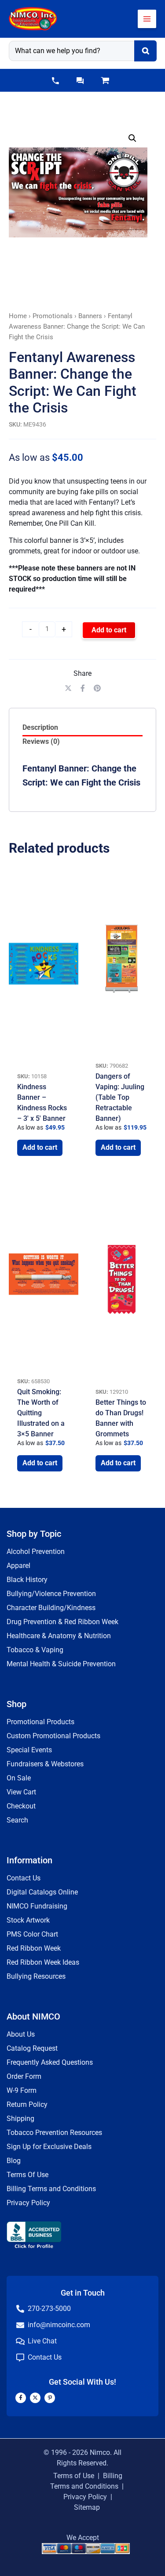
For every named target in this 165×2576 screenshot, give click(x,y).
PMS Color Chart (32, 1934)
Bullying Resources (36, 1976)
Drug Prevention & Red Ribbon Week (62, 1622)
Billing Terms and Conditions (51, 2189)
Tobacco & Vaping (35, 1650)
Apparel (18, 1566)
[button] (55, 81)
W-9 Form (22, 2090)
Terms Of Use (27, 2175)
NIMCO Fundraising (37, 1906)
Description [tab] (40, 727)
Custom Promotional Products (53, 1736)
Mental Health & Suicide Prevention (61, 1664)
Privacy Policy (28, 2203)
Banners (90, 316)
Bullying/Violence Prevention (51, 1594)
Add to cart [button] (40, 1147)
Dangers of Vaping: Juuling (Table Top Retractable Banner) (120, 1097)
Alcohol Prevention (36, 1552)
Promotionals (53, 316)
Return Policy (27, 2104)
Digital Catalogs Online (42, 1892)
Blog (14, 2161)
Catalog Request (32, 2048)
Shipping (20, 2119)
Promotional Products (40, 1722)
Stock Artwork (28, 1920)
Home (18, 316)
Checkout (21, 1806)
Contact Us (24, 1878)
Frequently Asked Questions (50, 2062)
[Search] (145, 51)
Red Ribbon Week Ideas (43, 1962)
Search (17, 1820)
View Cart (21, 1792)
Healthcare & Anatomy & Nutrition (59, 1636)
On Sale (19, 1778)
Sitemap (87, 2507)
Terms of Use (74, 2476)
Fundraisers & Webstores (45, 1764)
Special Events (29, 1750)
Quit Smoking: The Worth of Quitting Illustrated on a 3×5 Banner (41, 1413)
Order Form (24, 2076)
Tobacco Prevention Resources (54, 2133)
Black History (27, 1580)
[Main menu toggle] (147, 19)
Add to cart (109, 630)
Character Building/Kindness (51, 1608)
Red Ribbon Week (34, 1948)
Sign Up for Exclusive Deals (49, 2147)
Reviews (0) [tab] (41, 741)
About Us (21, 2034)
